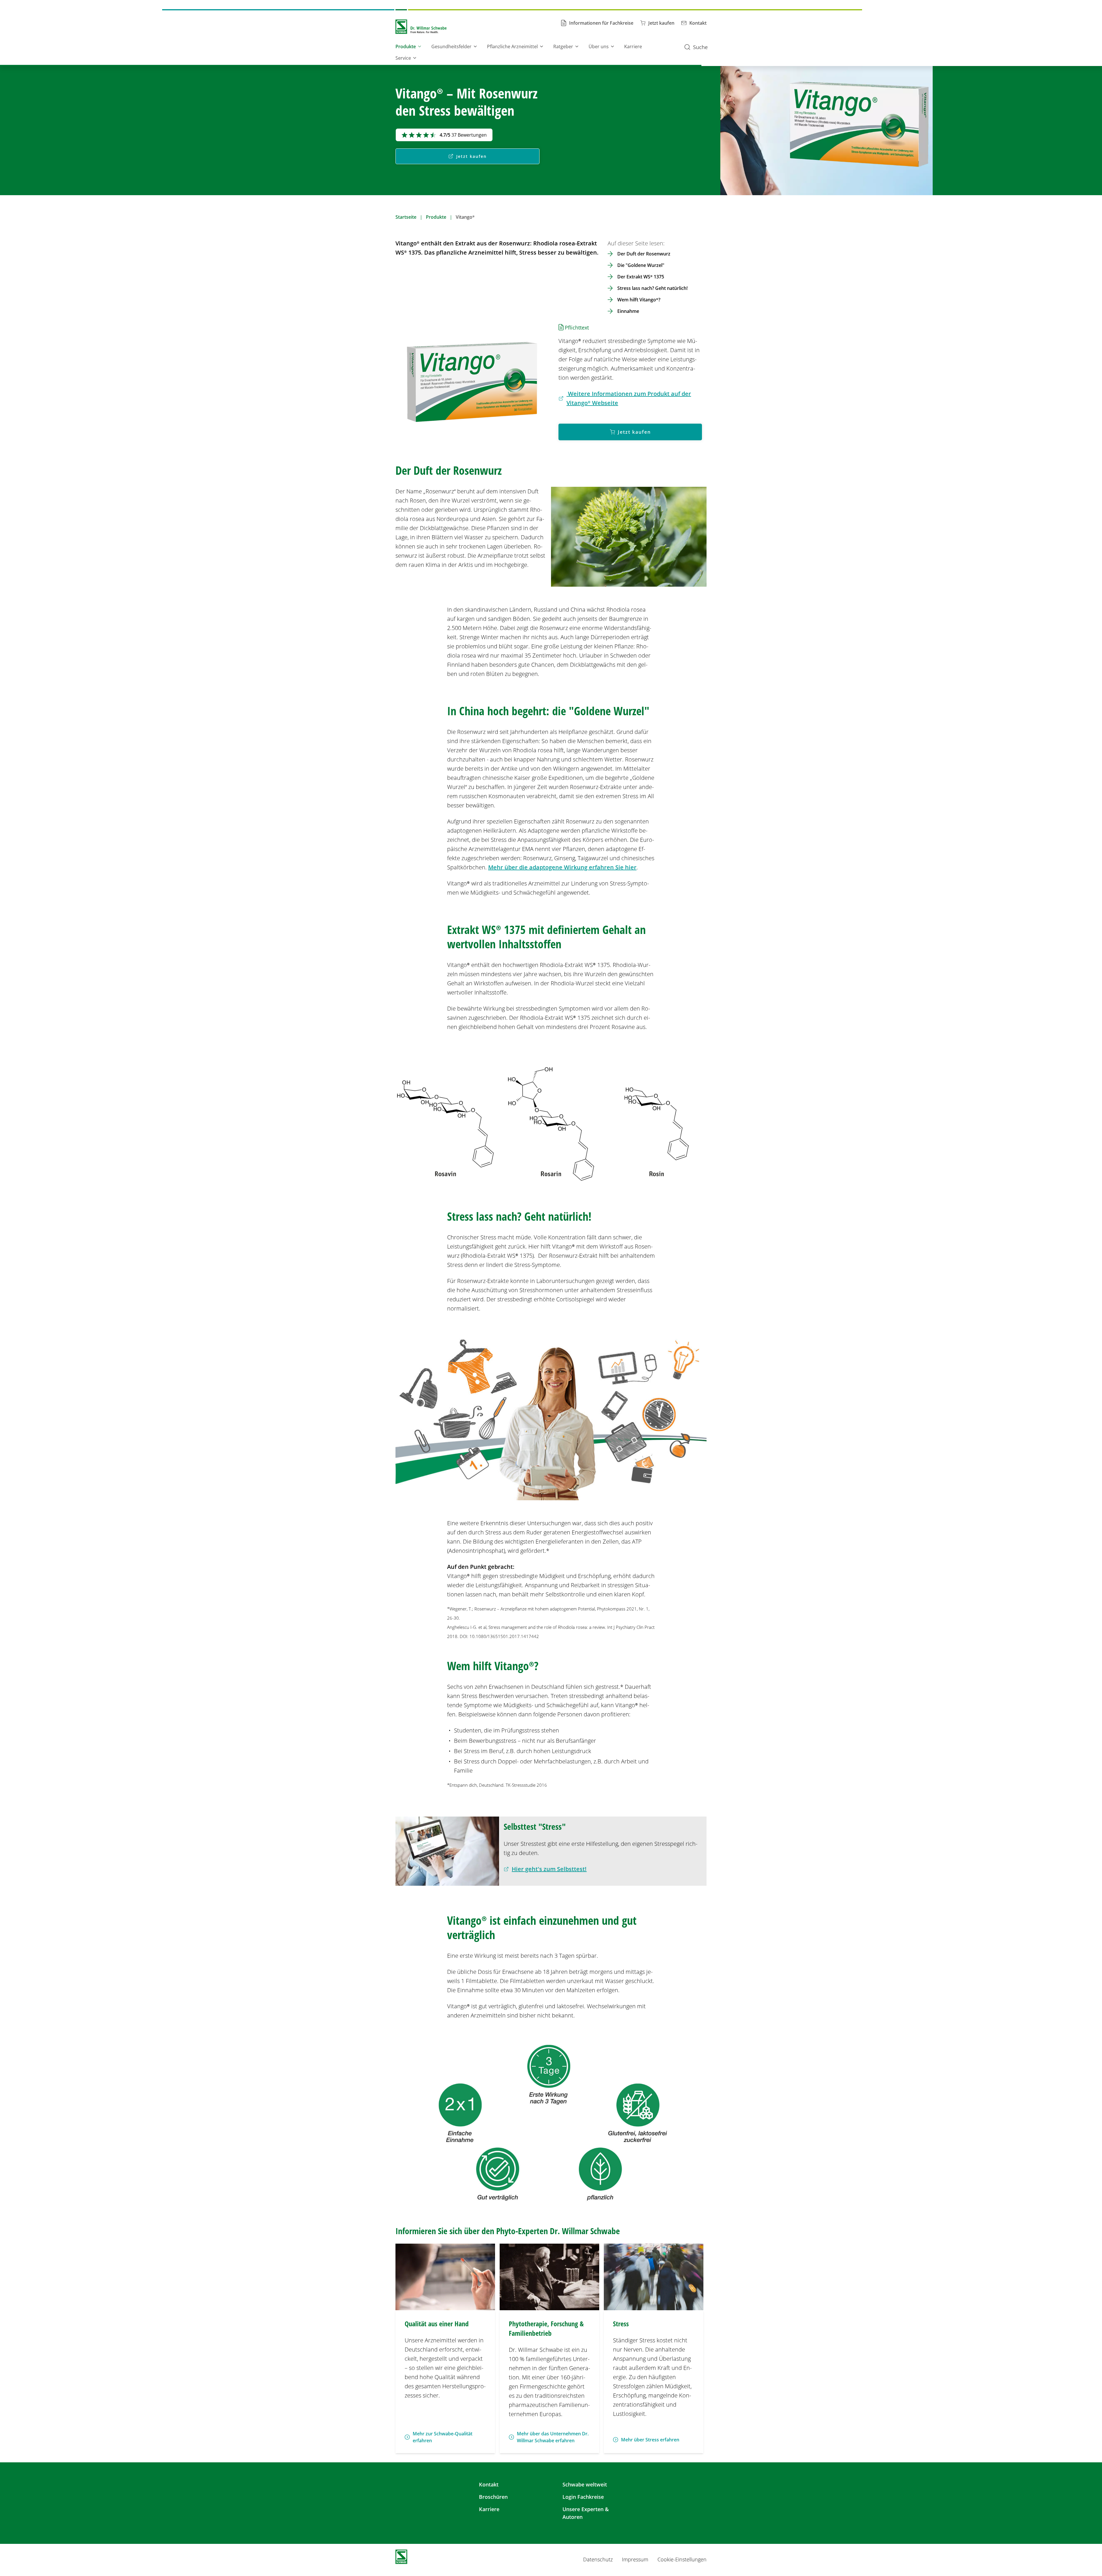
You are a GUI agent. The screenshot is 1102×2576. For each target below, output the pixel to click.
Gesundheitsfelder (451, 46)
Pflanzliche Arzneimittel (512, 46)
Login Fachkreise (583, 2497)
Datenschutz (598, 2559)
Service (403, 58)
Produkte (406, 46)
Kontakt (489, 2484)
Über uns (599, 46)
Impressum (635, 2559)
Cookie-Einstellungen (682, 2559)
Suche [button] (700, 47)
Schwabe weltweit (585, 2484)
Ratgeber (563, 46)
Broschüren (493, 2497)
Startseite (406, 217)
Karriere (633, 46)
